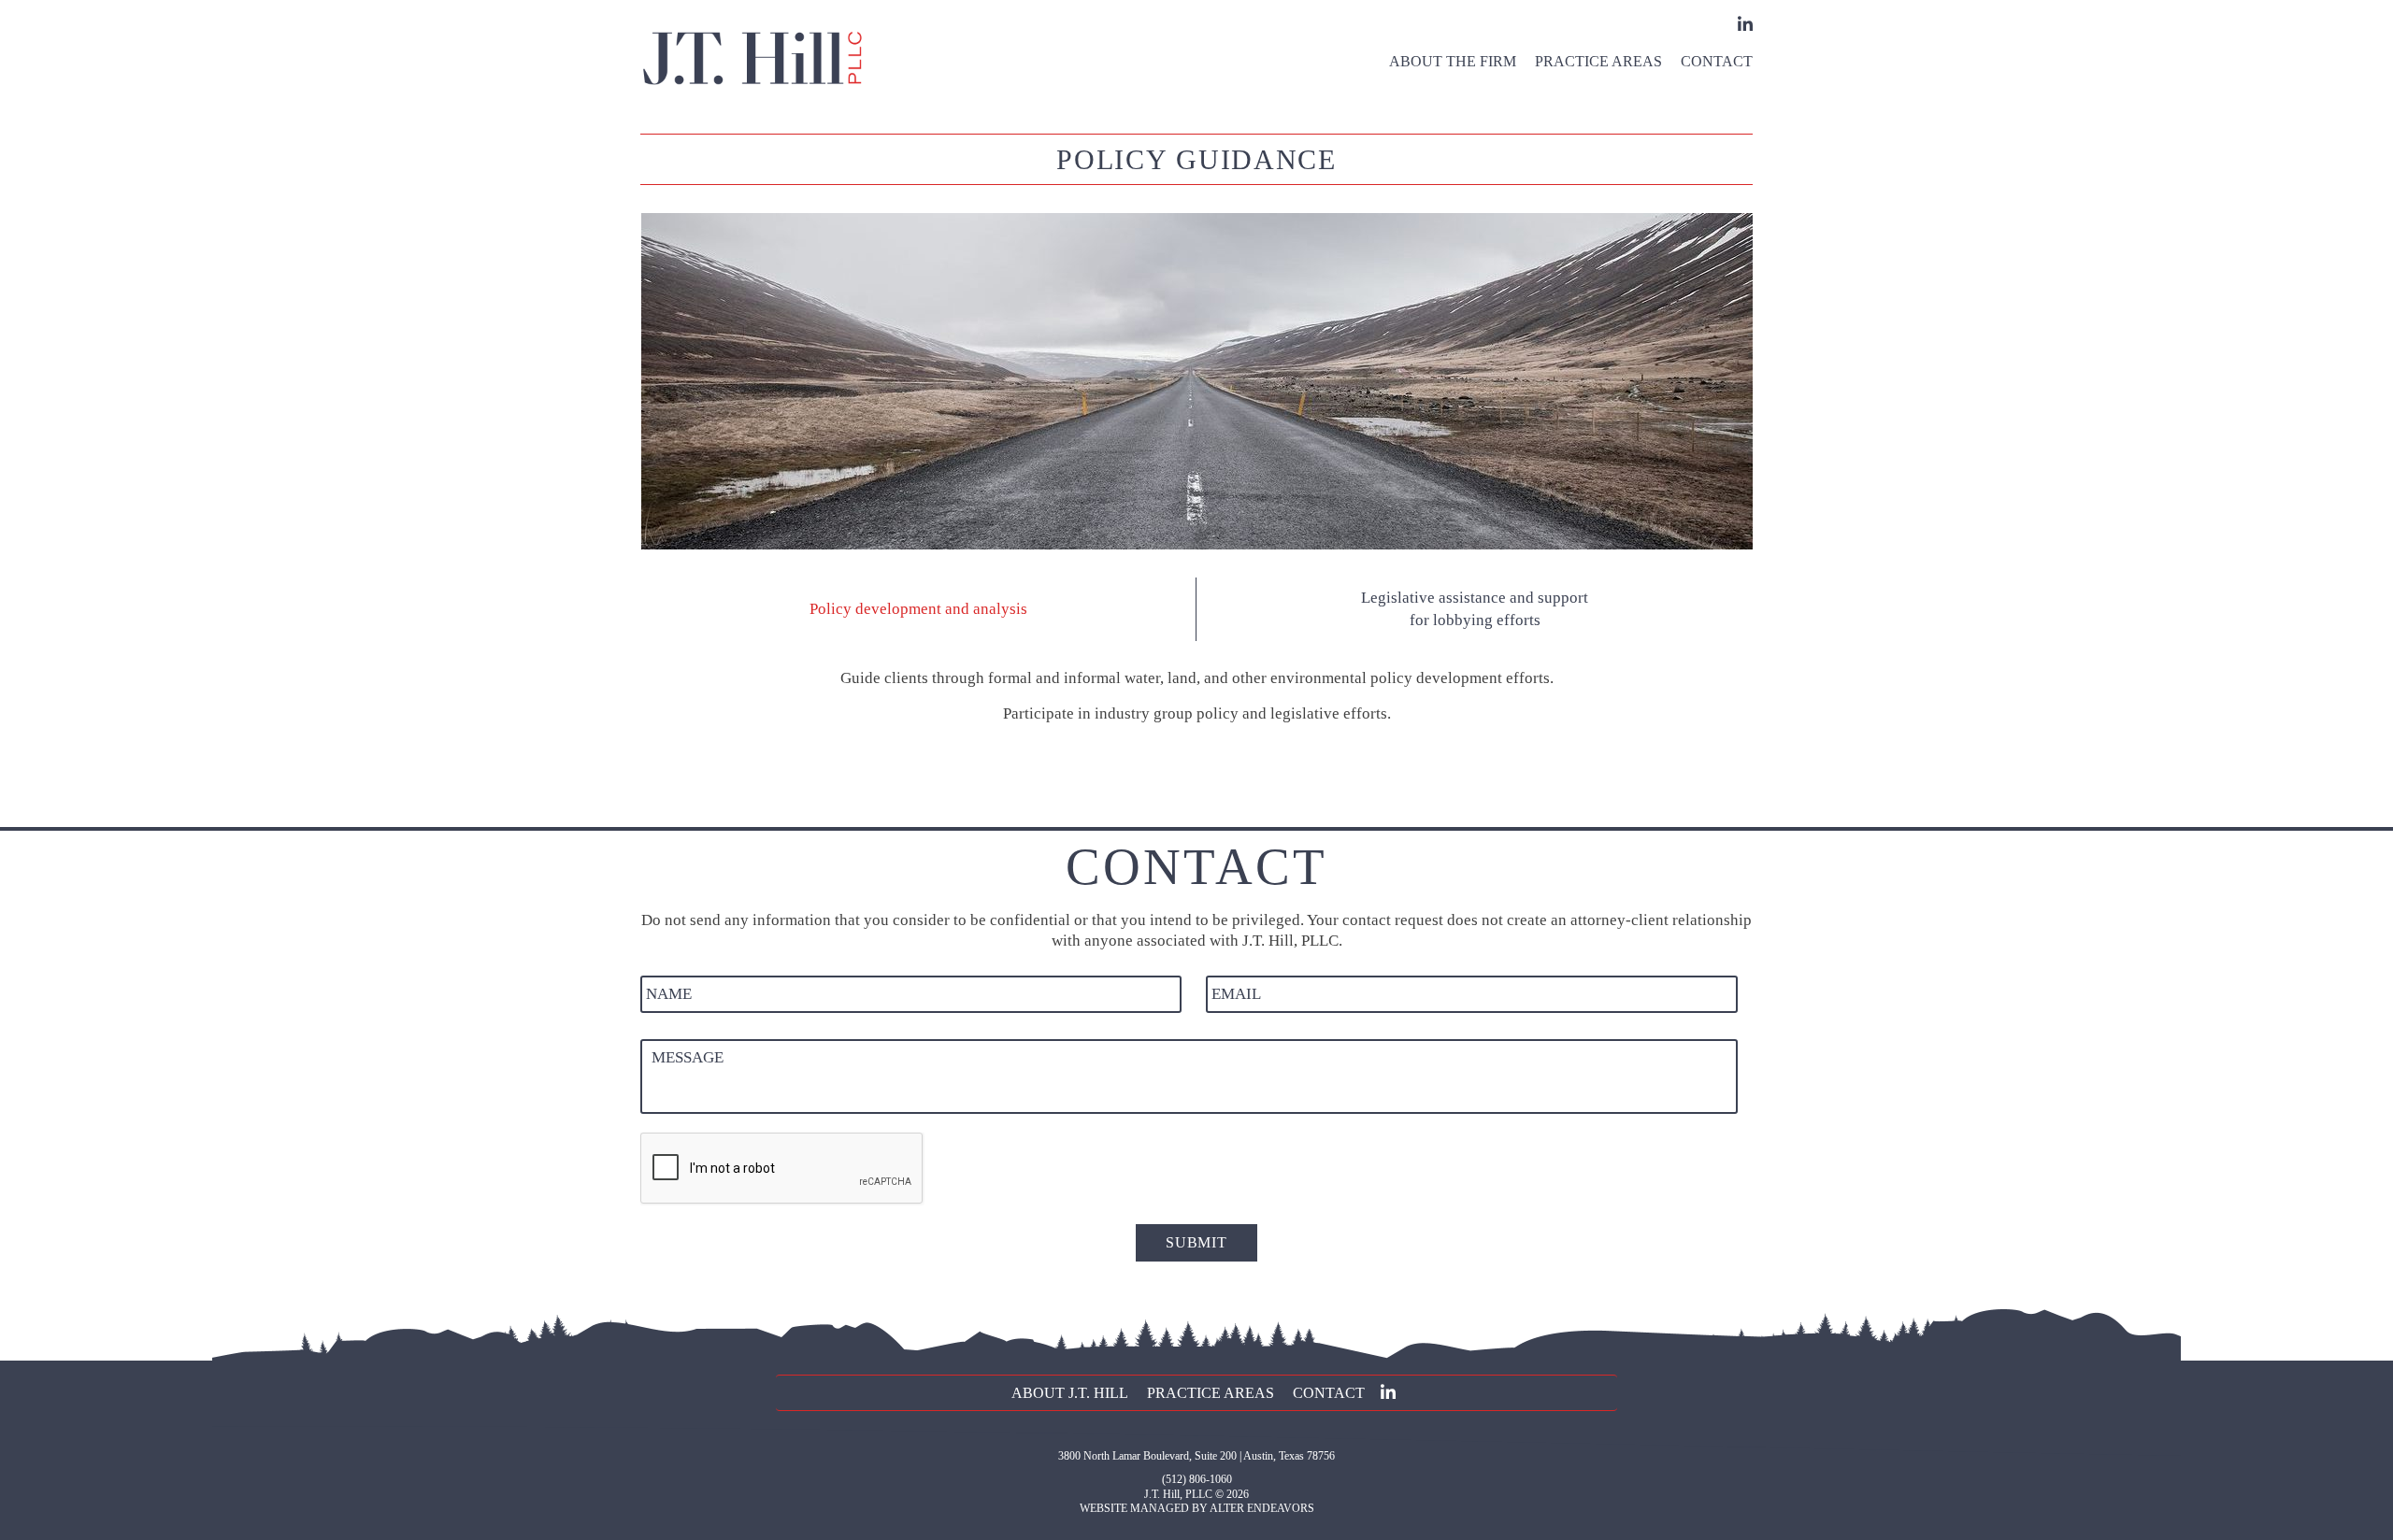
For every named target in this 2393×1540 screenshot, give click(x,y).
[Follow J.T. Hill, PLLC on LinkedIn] (1742, 24)
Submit (1196, 1242)
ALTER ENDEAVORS (1262, 1508)
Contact (1717, 61)
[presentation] (782, 1169)
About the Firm (1453, 61)
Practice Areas (1598, 61)
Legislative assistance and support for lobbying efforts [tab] (1475, 609)
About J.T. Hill (1070, 1393)
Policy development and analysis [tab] (918, 609)
